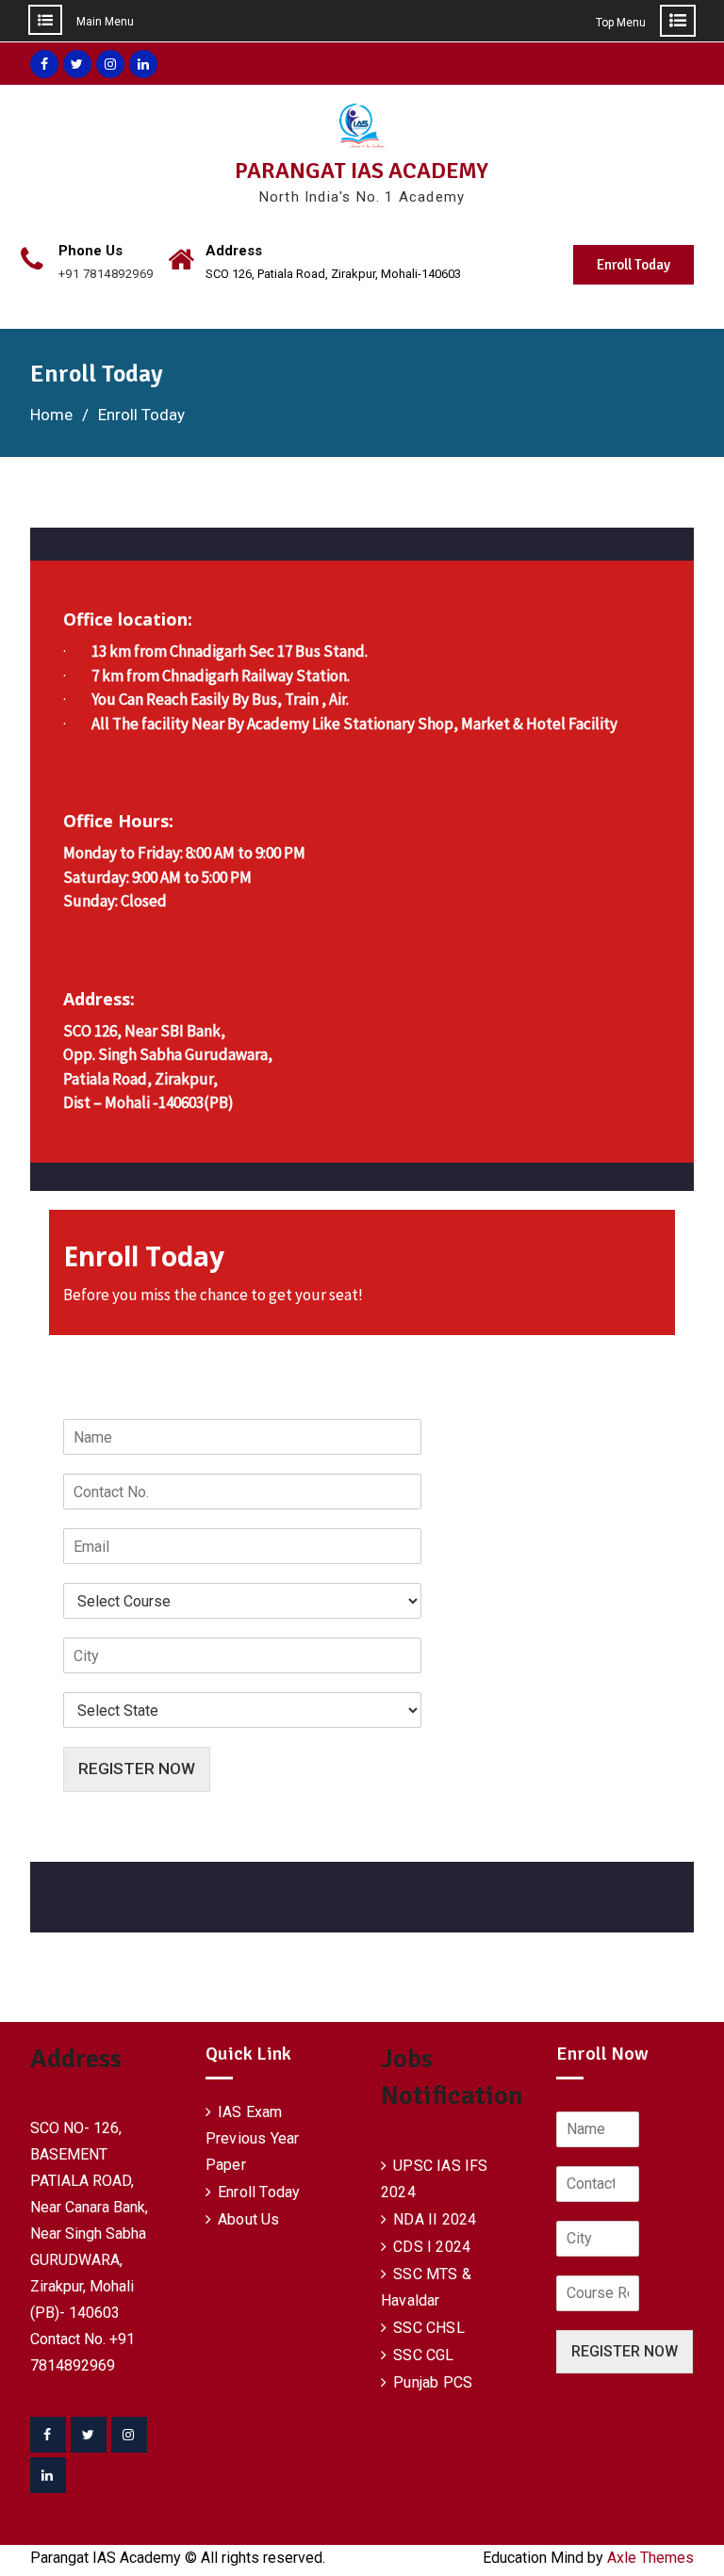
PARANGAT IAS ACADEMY (362, 171)
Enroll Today (633, 265)
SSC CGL (423, 2355)
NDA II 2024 (435, 2219)
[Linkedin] (48, 2475)
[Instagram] (129, 2435)
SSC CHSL (429, 2328)
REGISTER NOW (137, 1769)
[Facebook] (48, 2435)
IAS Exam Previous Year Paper (253, 2138)
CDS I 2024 (432, 2247)
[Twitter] (89, 2435)
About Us (249, 2219)
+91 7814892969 (106, 274)
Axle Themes (650, 2558)
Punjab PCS (433, 2382)
